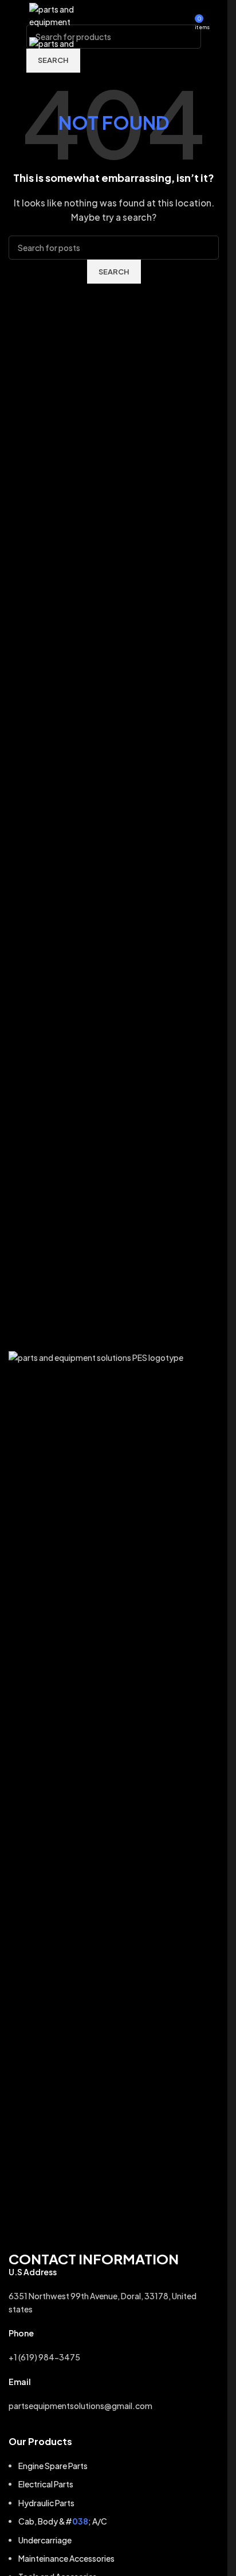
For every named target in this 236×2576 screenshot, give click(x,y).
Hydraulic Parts (46, 2503)
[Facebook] (53, 2223)
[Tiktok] (82, 2223)
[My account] (214, 17)
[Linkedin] (112, 2223)
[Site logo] (56, 16)
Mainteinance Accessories (66, 2558)
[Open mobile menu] (13, 17)
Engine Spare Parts (53, 2466)
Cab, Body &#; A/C (63, 2521)
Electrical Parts (46, 2484)
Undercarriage (45, 2540)
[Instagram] (23, 2223)
